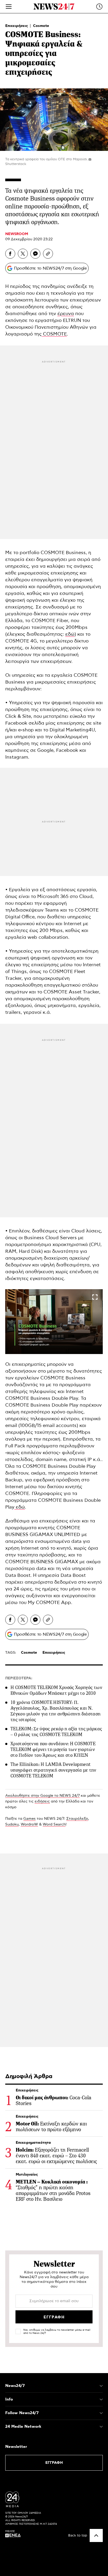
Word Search (54, 1824)
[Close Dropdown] (101, 2386)
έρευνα (66, 314)
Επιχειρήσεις (17, 26)
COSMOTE (54, 334)
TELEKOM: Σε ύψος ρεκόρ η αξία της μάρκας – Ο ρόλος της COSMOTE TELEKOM (56, 1732)
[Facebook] (10, 254)
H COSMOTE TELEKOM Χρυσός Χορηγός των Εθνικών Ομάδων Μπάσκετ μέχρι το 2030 (56, 1690)
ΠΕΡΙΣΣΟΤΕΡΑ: (19, 1678)
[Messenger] (35, 254)
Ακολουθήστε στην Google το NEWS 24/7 (42, 1796)
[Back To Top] (96, 2535)
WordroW (29, 1824)
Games (29, 1819)
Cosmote (41, 26)
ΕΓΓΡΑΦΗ (54, 2463)
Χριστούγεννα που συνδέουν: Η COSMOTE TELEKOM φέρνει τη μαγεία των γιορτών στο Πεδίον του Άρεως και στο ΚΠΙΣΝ (53, 1749)
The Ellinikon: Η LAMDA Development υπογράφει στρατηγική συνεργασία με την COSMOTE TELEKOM (53, 1770)
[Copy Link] (48, 254)
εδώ (70, 634)
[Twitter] (23, 254)
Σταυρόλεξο (77, 1819)
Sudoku (12, 1824)
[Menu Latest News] (99, 7)
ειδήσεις (42, 1801)
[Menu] (9, 7)
